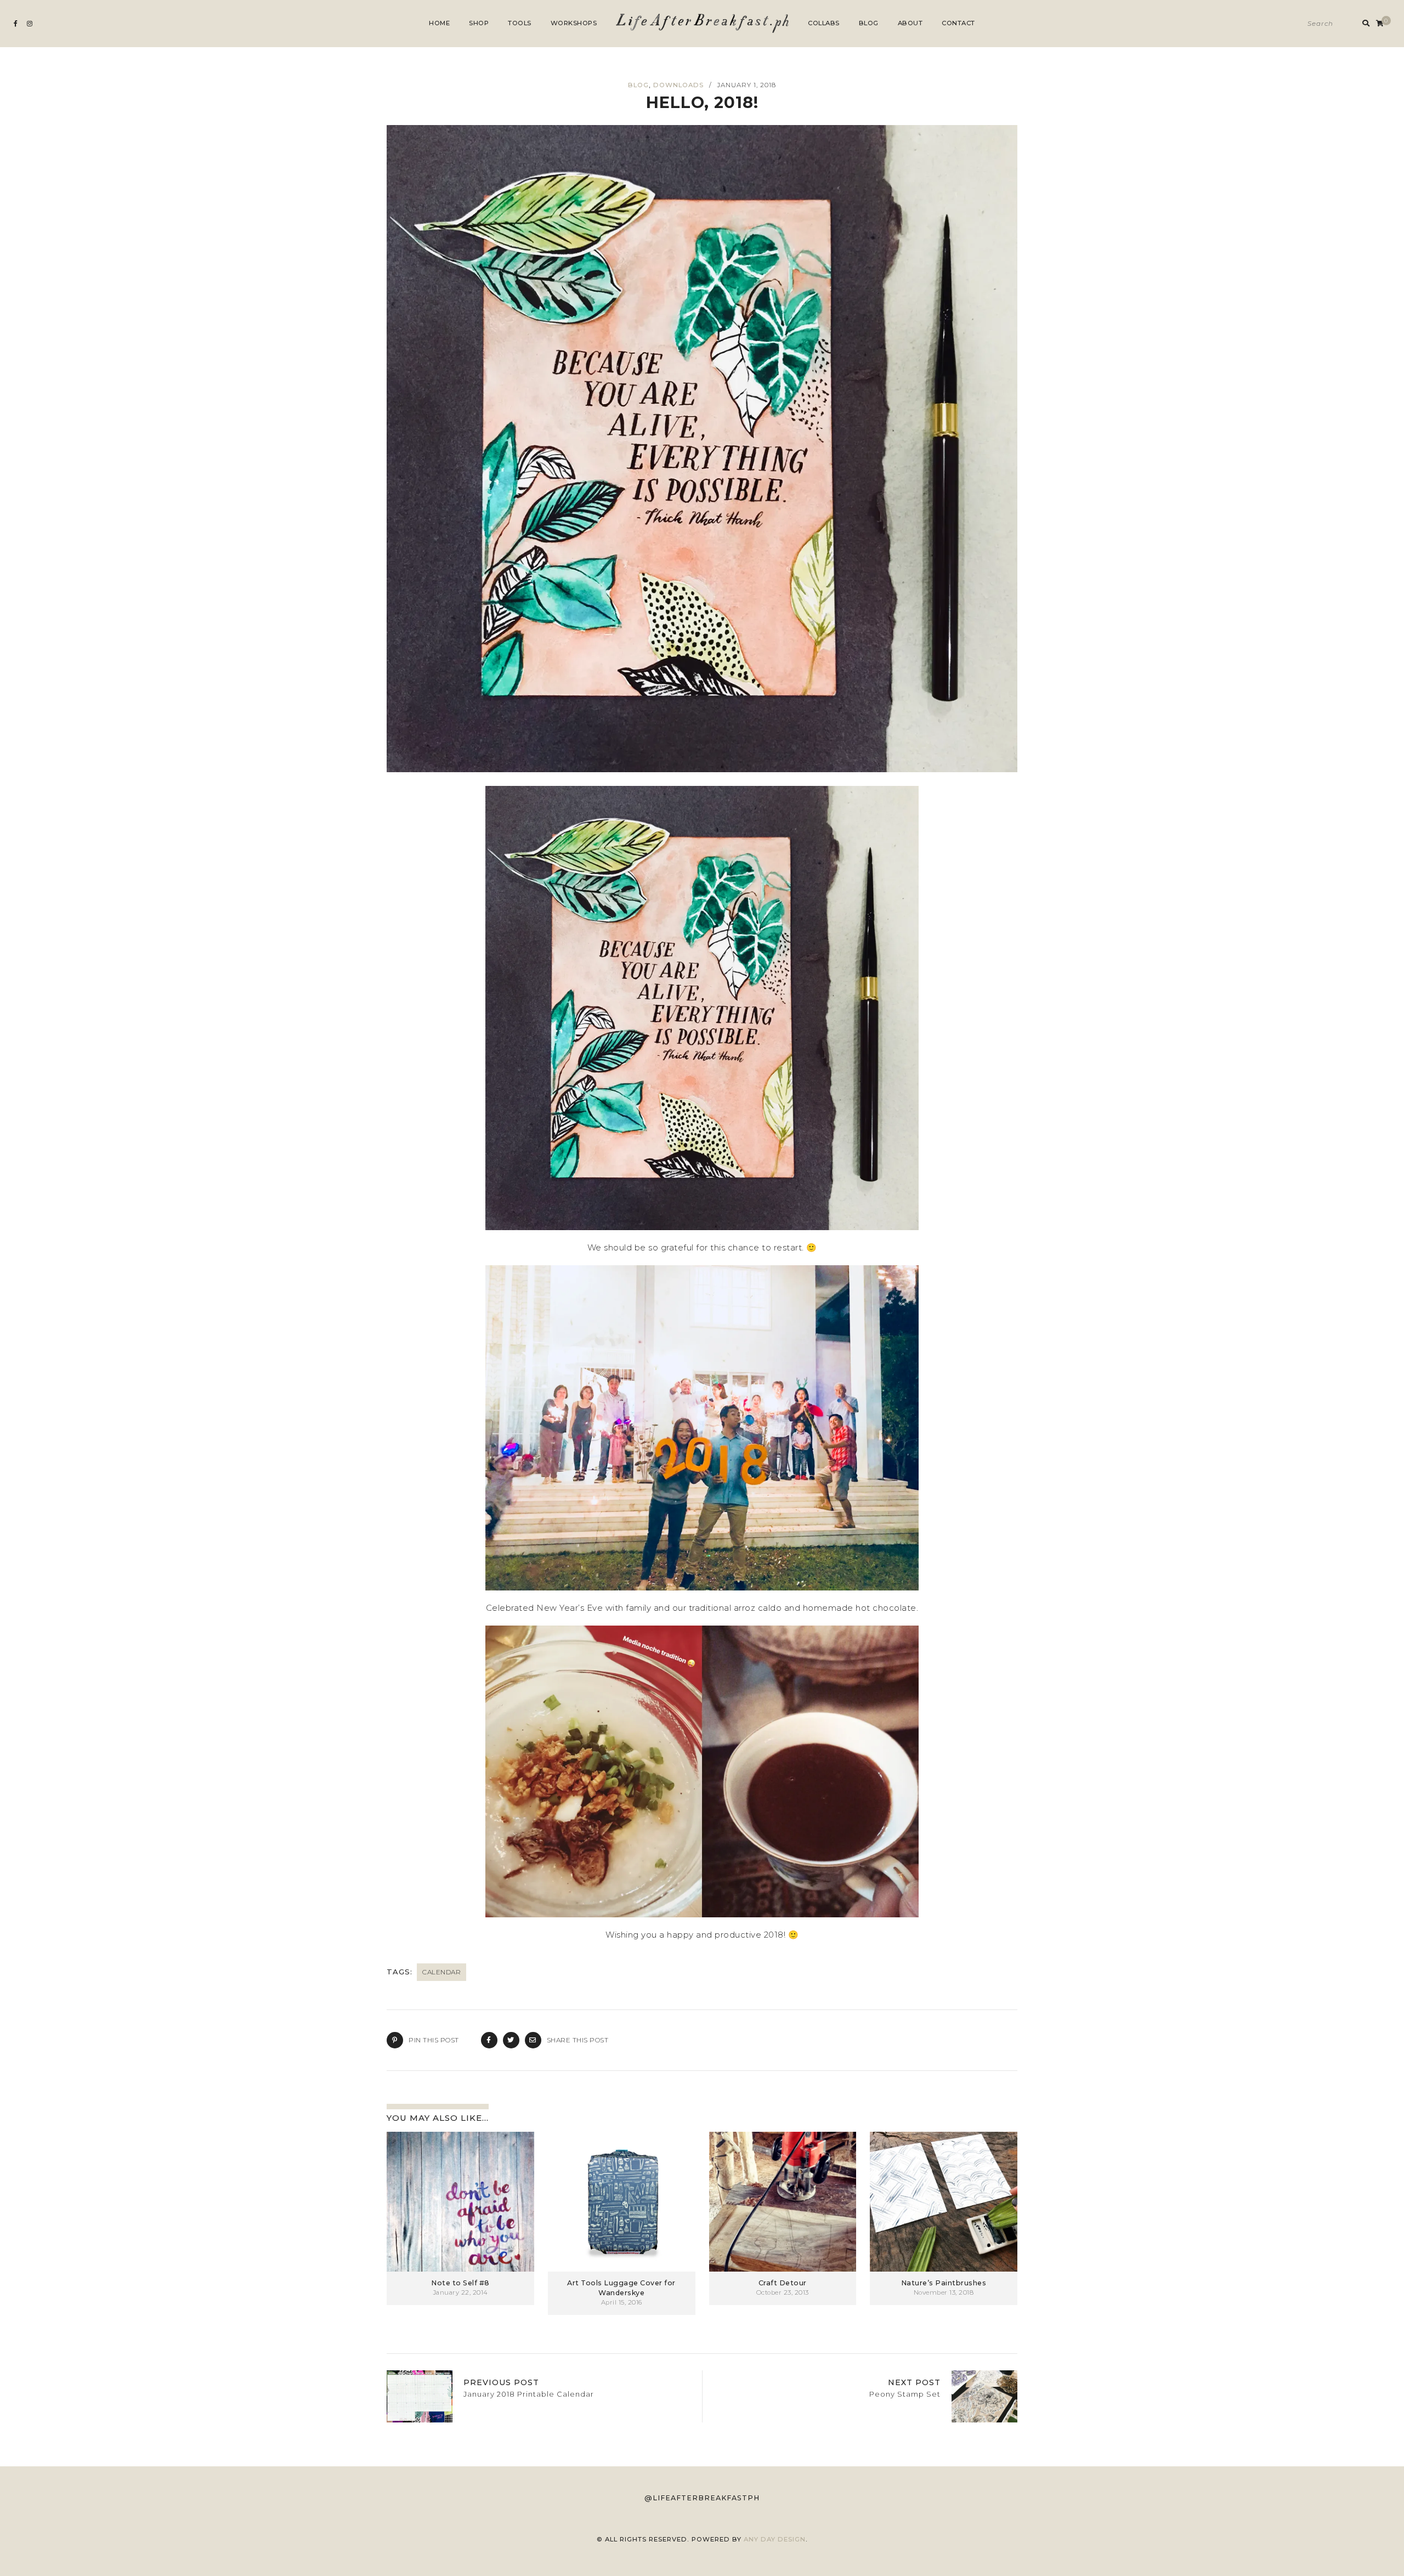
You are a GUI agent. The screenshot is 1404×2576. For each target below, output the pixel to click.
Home (439, 23)
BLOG (638, 85)
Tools (520, 23)
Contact (958, 23)
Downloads (678, 85)
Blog (869, 23)
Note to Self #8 (460, 2283)
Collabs (824, 23)
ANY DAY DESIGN (775, 2539)
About (910, 23)
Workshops (574, 23)
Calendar (441, 1972)
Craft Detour (783, 2283)
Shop (479, 23)
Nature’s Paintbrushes (944, 2283)
